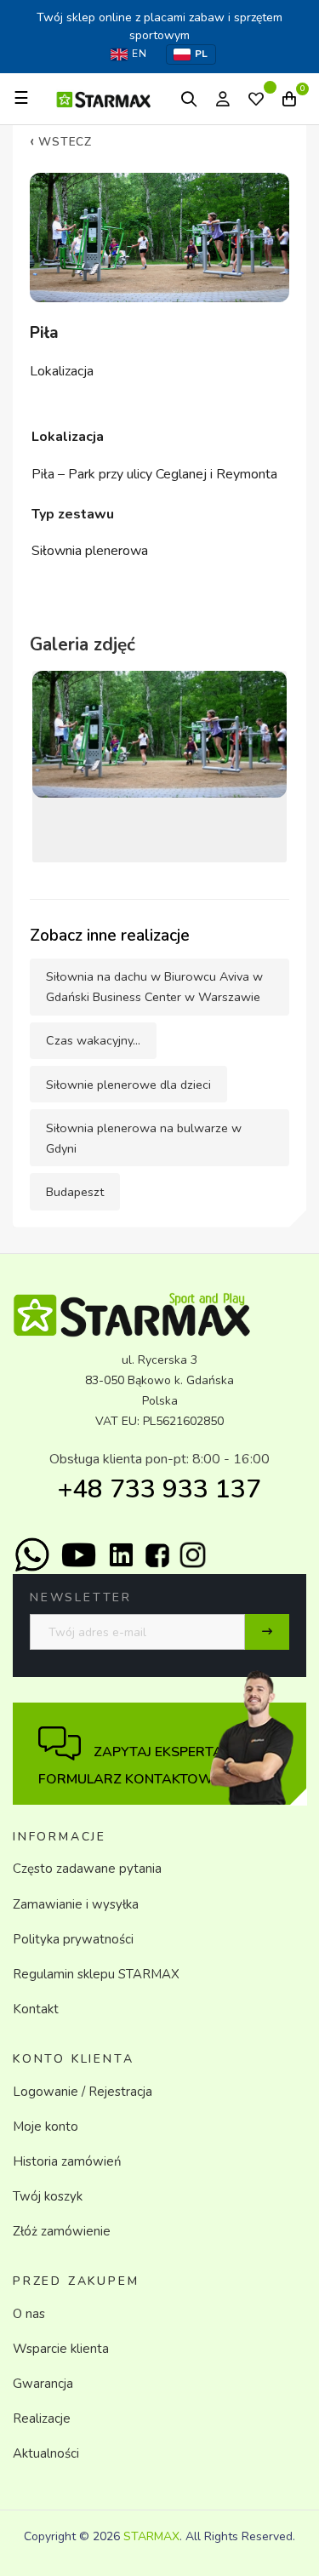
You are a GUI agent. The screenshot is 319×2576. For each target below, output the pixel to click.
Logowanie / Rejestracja (83, 2092)
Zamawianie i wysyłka (76, 1904)
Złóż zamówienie (62, 2231)
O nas (29, 2314)
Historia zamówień (67, 2161)
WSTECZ (61, 142)
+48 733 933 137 (159, 1489)
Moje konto (46, 2127)
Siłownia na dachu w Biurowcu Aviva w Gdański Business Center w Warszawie (154, 987)
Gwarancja (43, 2384)
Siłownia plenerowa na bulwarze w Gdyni (144, 1138)
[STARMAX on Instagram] (193, 1555)
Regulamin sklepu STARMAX (96, 1974)
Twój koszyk (48, 2196)
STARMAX (151, 2536)
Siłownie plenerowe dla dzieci (128, 1085)
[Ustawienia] (223, 99)
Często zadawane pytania (87, 1869)
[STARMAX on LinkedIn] (121, 1555)
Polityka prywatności (73, 1939)
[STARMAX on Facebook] (157, 1555)
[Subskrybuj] (267, 1632)
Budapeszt (75, 1192)
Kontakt (36, 2009)
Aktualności (46, 2453)
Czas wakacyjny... (93, 1040)
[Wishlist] (256, 100)
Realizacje (42, 2419)
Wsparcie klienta (61, 2349)
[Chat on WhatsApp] (32, 1555)
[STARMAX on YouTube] (79, 1555)
